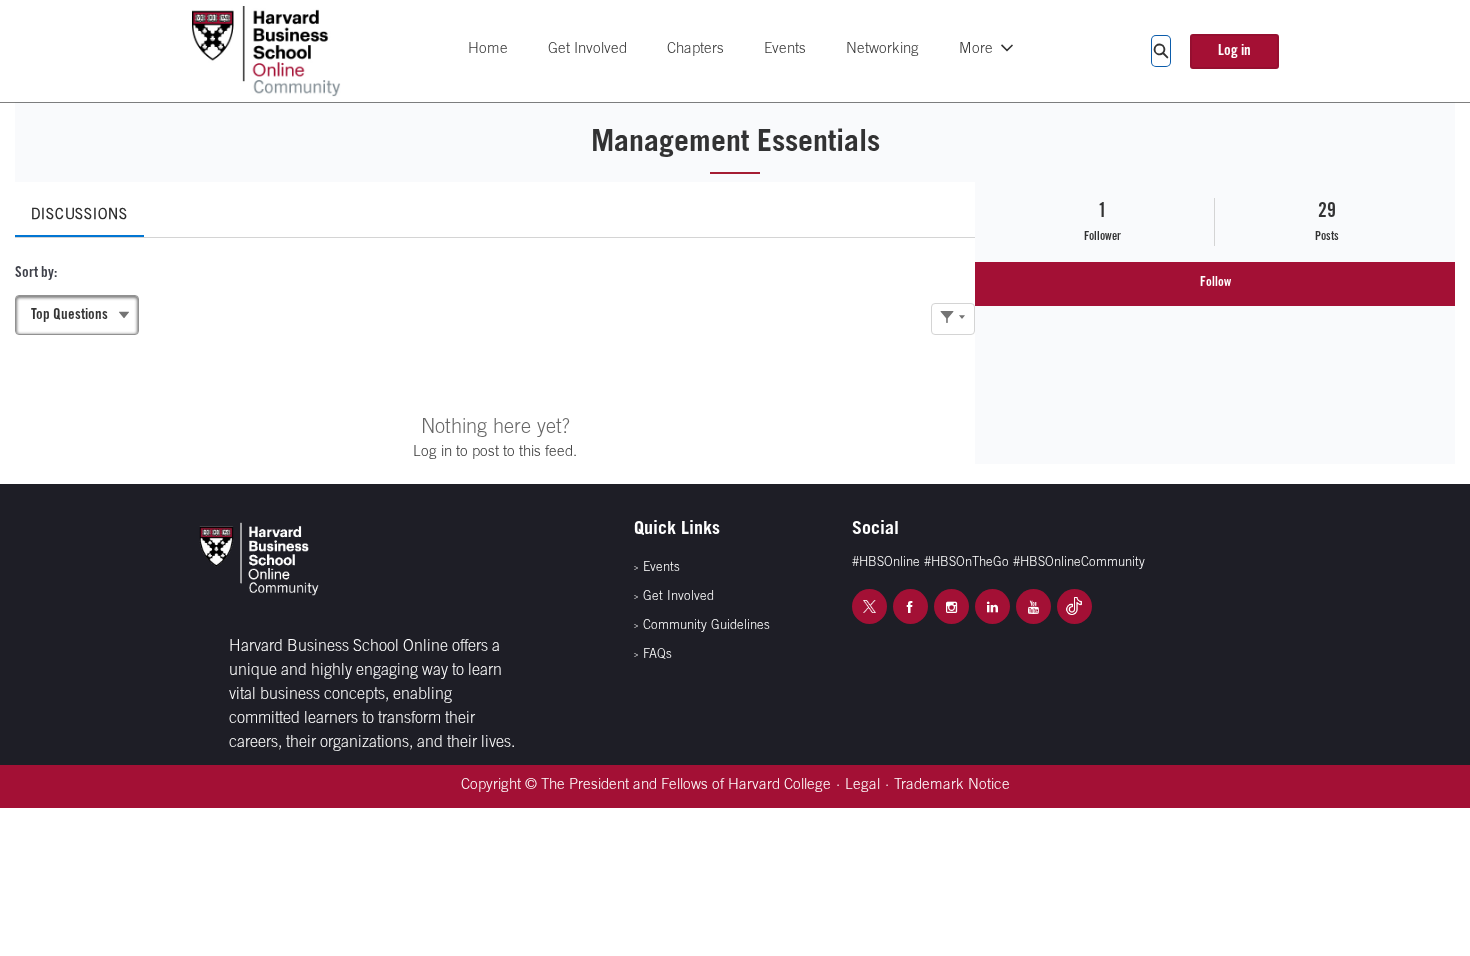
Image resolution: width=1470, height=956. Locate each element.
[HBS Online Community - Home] (266, 51)
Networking (882, 49)
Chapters (695, 49)
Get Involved (587, 49)
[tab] (79, 209)
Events (785, 49)
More (976, 49)
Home (488, 49)
